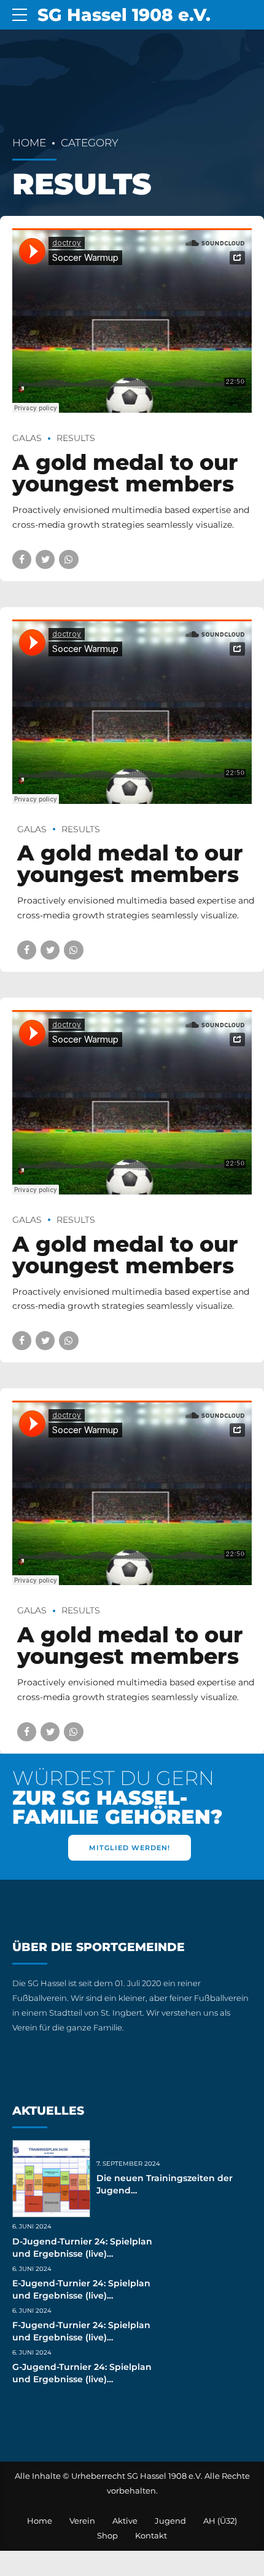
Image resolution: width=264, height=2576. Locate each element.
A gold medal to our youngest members (125, 473)
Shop (107, 2536)
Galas (27, 438)
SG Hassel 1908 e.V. (124, 15)
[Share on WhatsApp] (68, 559)
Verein (82, 2521)
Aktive (125, 2521)
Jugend (170, 2521)
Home (29, 143)
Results (76, 438)
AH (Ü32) (220, 2521)
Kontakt (151, 2536)
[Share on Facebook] (22, 559)
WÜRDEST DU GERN (117, 1798)
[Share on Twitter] (45, 559)
